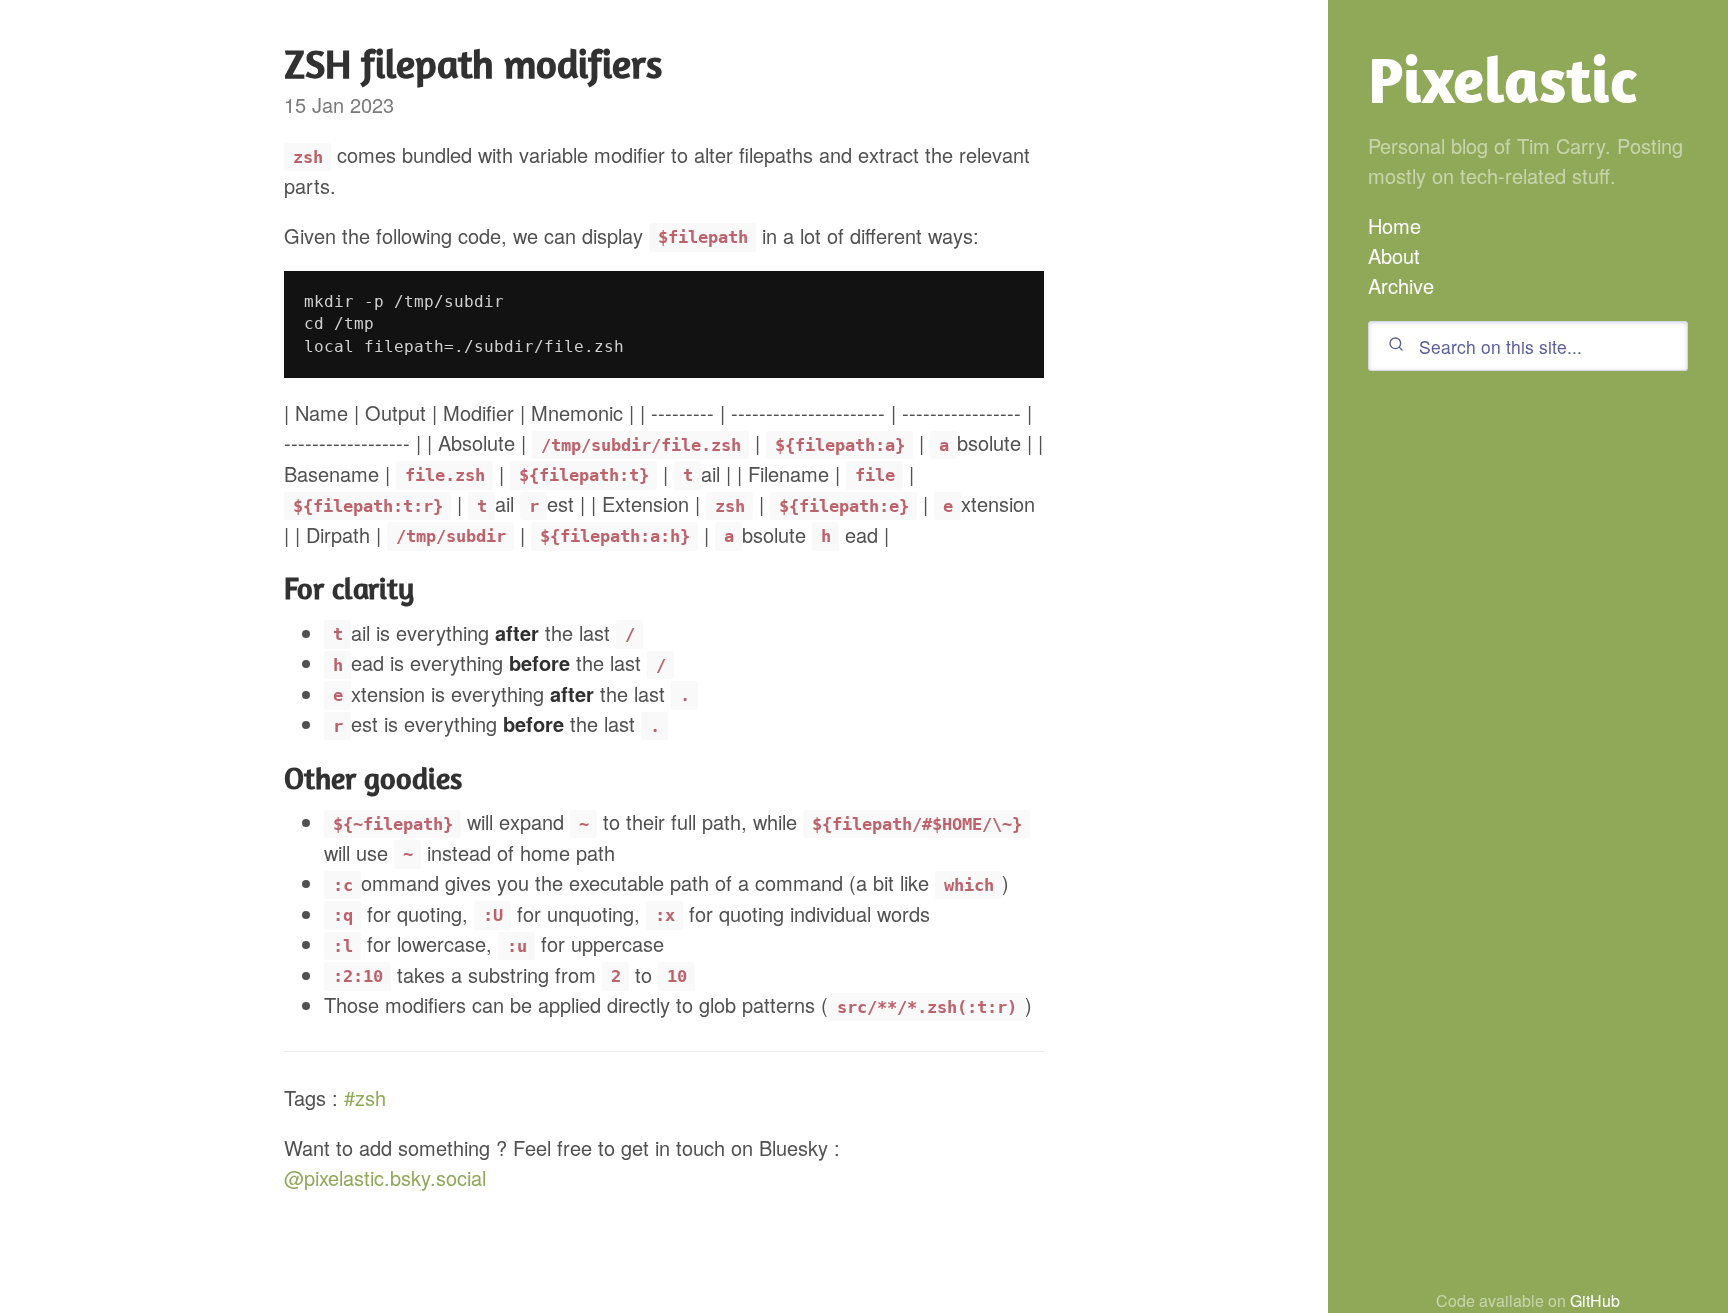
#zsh (365, 1097)
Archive (1401, 285)
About (1394, 255)
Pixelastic (1502, 80)
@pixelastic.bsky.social (385, 1177)
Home (1394, 225)
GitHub (1595, 1300)
